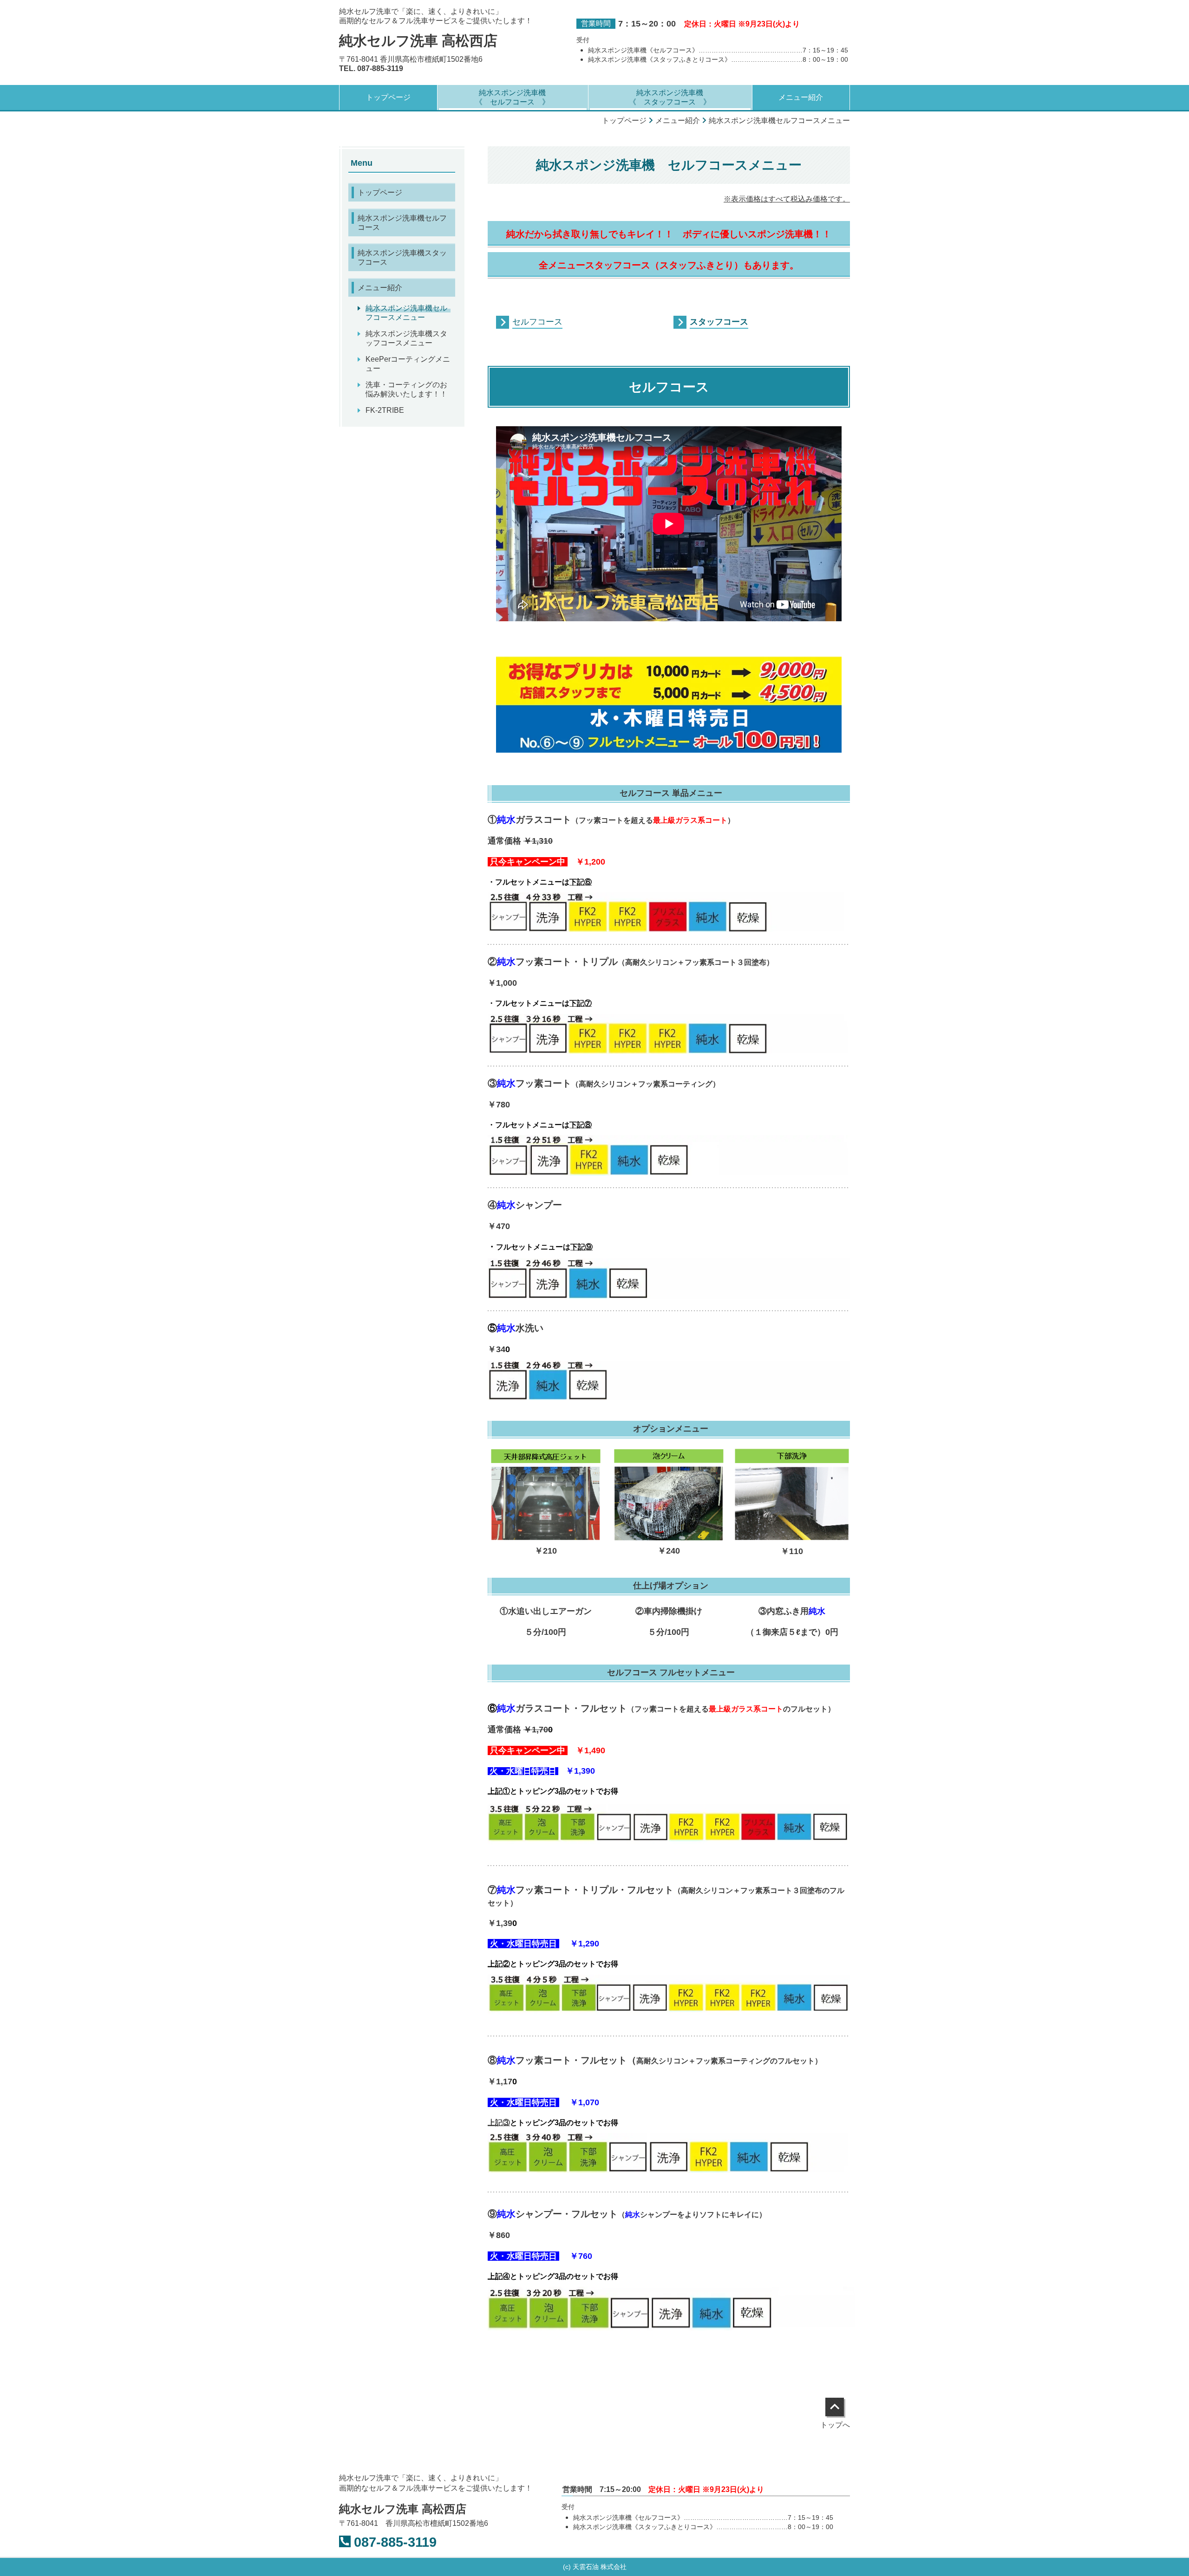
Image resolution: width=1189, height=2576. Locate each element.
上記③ (499, 2123)
